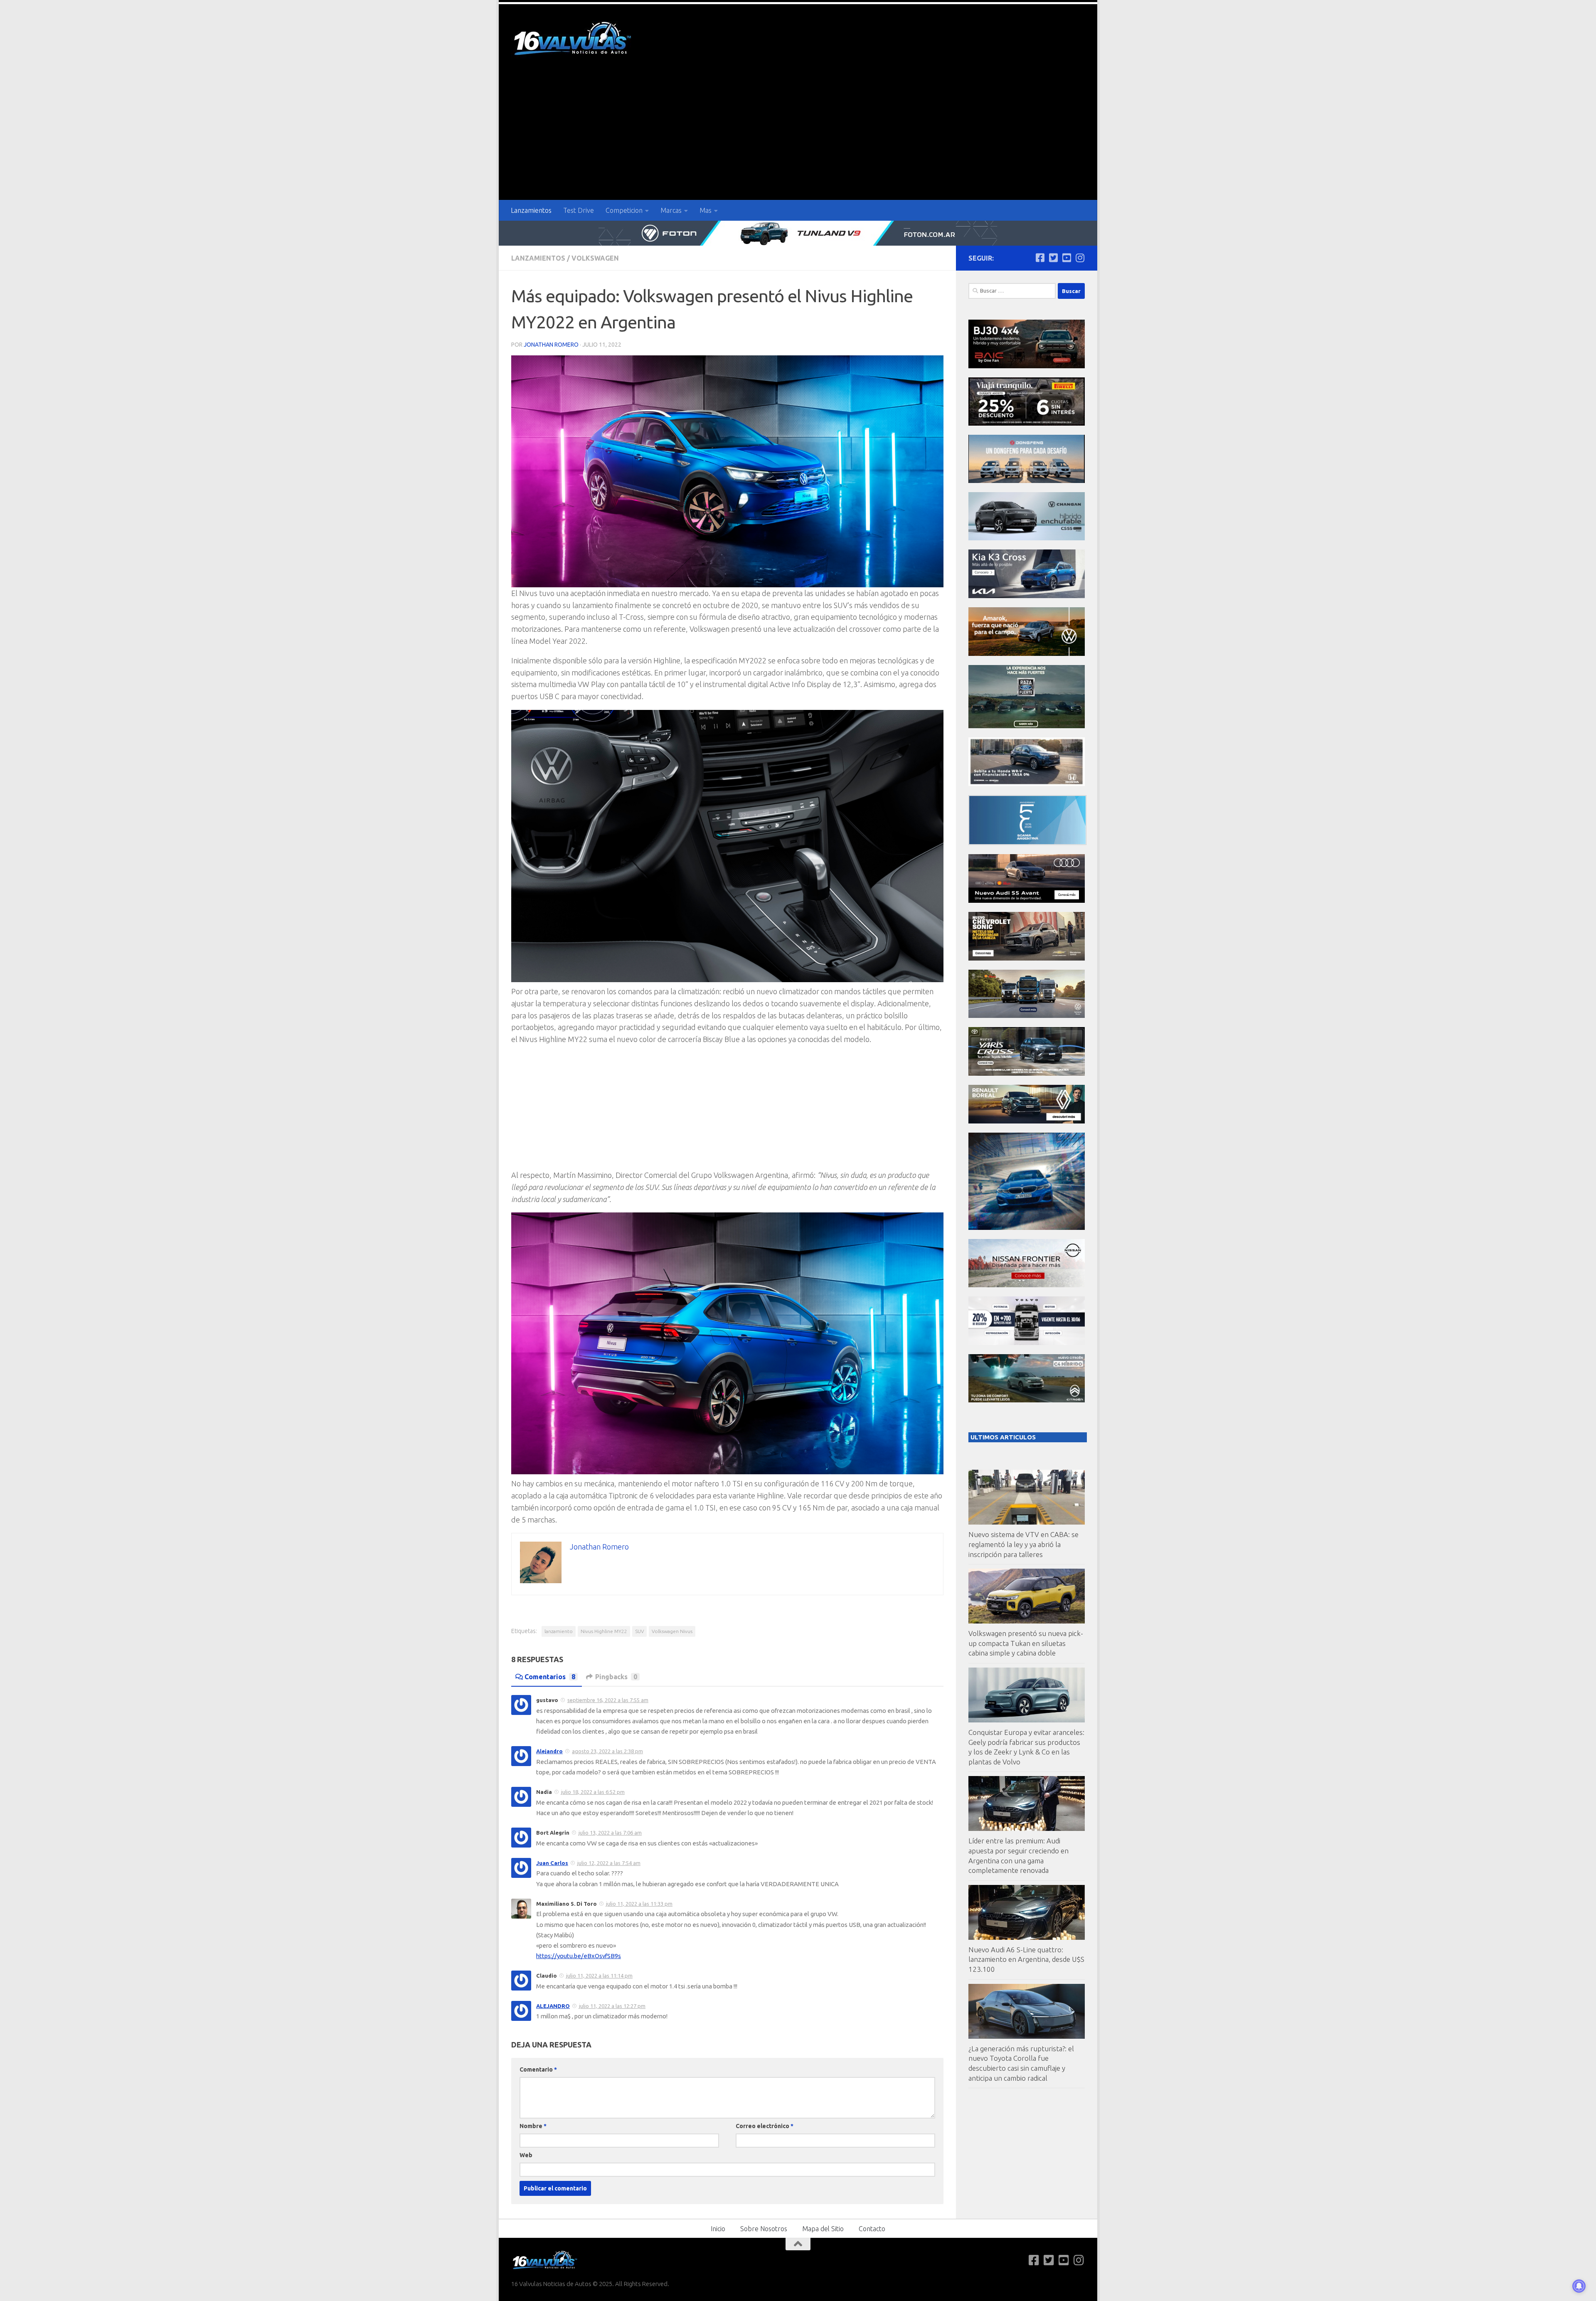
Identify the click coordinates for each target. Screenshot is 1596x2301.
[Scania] (1027, 843)
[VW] (1027, 654)
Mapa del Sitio (823, 2229)
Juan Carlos (552, 1863)
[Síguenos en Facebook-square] (1040, 258)
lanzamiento (559, 1631)
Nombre (533, 2126)
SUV (639, 1631)
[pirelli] (1027, 423)
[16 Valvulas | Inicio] (574, 40)
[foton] (798, 233)
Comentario (538, 2069)
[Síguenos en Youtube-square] (1066, 258)
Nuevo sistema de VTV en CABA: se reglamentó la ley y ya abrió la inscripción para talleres (1023, 1544)
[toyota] (1027, 1073)
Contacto (872, 2229)
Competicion (624, 210)
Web (526, 2155)
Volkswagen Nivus (672, 1631)
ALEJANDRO (553, 2006)
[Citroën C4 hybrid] (1027, 1400)
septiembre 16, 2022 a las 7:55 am (608, 1700)
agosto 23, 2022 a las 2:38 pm (607, 1751)
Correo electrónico (765, 2126)
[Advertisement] (798, 138)
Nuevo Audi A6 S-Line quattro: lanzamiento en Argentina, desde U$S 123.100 (1026, 1959)
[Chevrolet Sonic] (1027, 958)
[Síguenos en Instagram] (1080, 258)
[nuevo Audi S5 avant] (1027, 900)
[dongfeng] (1027, 481)
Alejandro (549, 1751)
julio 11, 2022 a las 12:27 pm (612, 2006)
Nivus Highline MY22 (604, 1631)
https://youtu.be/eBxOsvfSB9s (579, 1956)
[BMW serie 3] (1027, 1228)
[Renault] (1027, 1121)
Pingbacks (616, 1677)
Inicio (718, 2229)
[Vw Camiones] (1027, 1016)
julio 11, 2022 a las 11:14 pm (599, 1976)
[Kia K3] (1027, 596)
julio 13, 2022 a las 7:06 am (610, 1833)
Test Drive (579, 210)
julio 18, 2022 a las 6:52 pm (593, 1792)
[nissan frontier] (1027, 1285)
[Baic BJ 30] (1027, 366)
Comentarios (550, 1677)
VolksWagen (595, 258)
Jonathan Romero (551, 345)
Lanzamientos (531, 210)
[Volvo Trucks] (1027, 1343)
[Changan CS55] (1027, 538)
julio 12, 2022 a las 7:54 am (609, 1863)
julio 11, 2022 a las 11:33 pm (639, 1904)
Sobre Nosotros (764, 2229)
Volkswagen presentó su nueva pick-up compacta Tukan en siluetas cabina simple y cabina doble (1026, 1643)
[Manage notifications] (1579, 2286)
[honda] (1027, 784)
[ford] (1027, 726)
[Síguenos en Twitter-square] (1053, 258)
